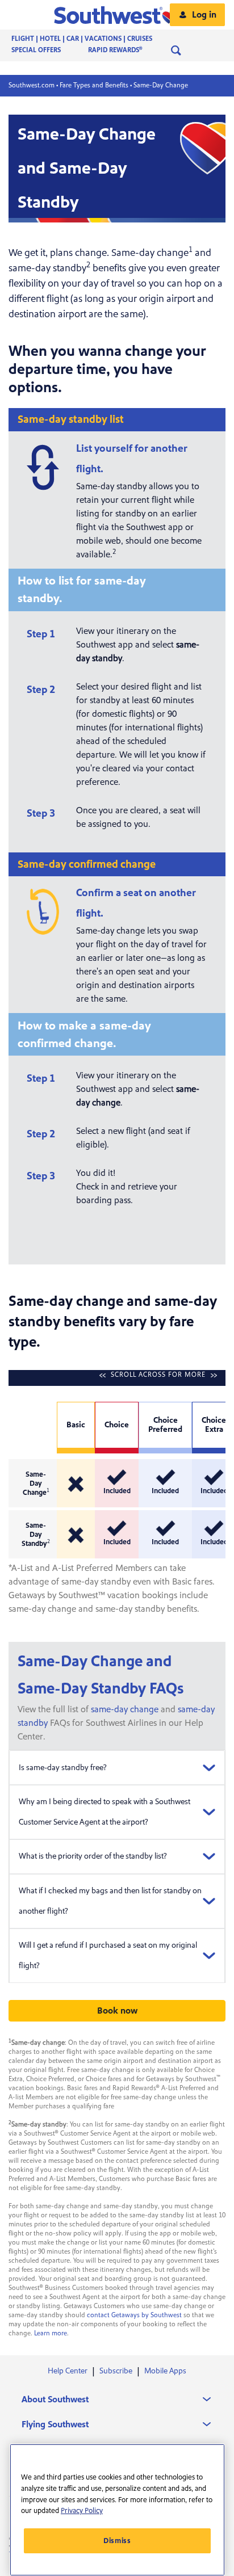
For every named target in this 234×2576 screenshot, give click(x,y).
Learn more (51, 2333)
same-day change (125, 1709)
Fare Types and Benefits (94, 85)
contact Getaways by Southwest (134, 2315)
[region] (117, 2510)
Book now (117, 2011)
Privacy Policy (82, 2511)
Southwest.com (32, 85)
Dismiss (117, 2541)
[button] (117, 15)
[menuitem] (93, 39)
